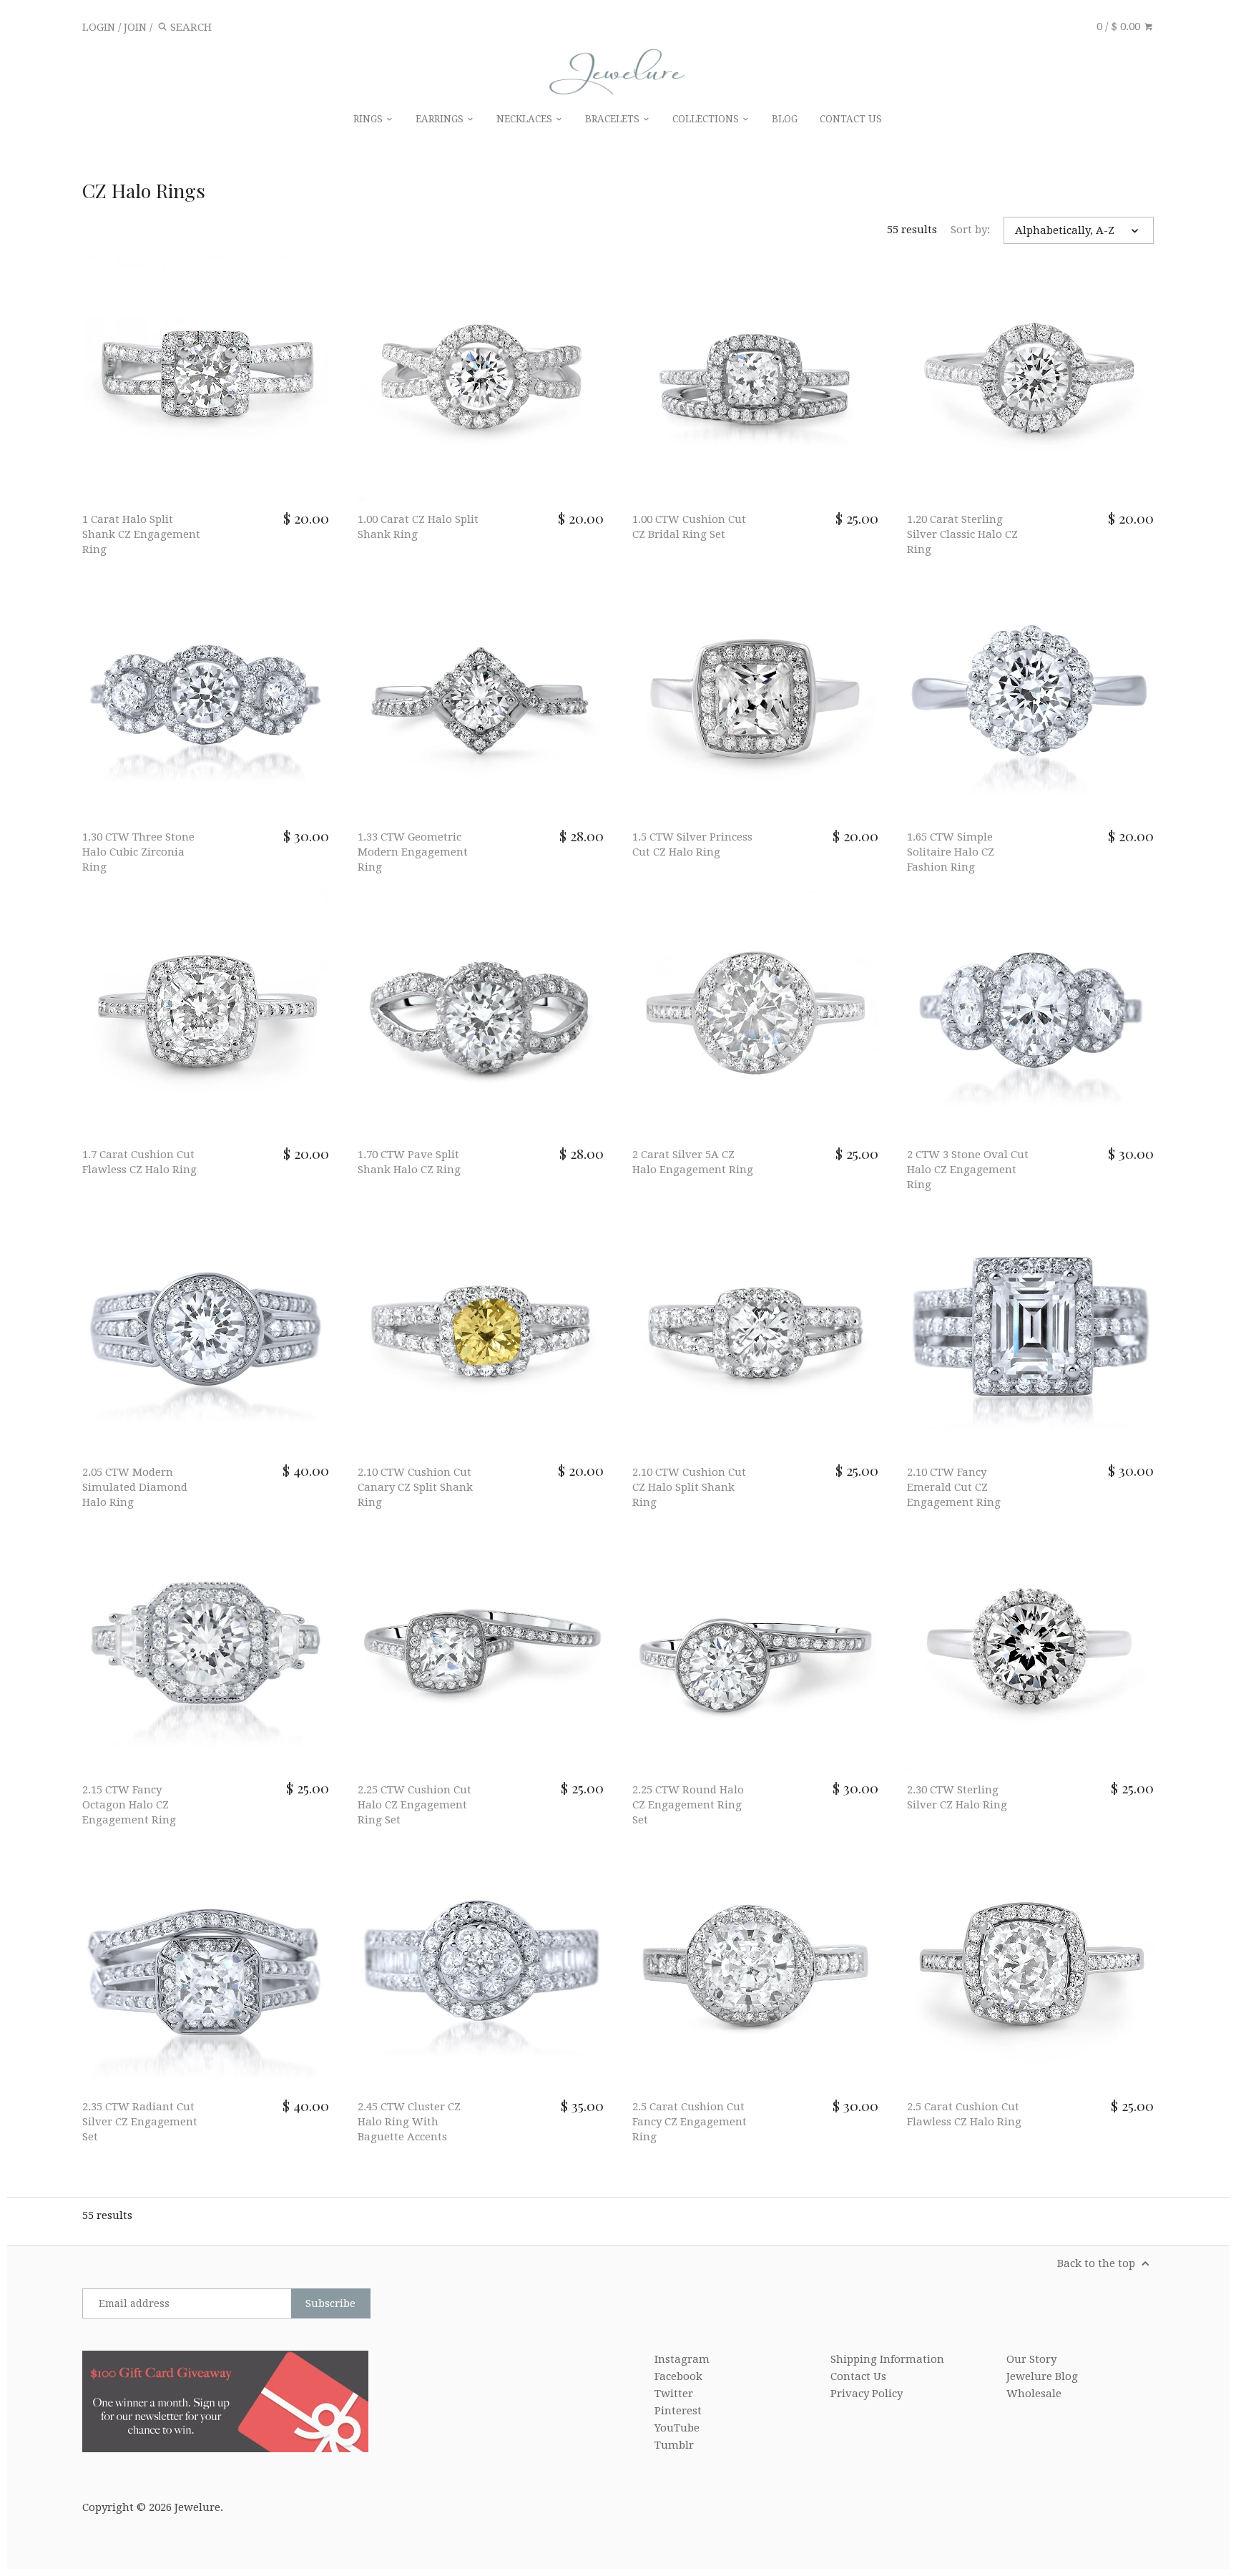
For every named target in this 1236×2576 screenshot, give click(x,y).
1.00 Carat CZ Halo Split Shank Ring (418, 527)
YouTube (677, 2428)
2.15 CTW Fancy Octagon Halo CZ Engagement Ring (129, 1805)
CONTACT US (851, 119)
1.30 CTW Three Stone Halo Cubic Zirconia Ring (138, 852)
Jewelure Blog (1042, 2376)
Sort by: (970, 230)
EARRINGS (441, 119)
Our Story (1031, 2359)
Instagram (682, 2359)
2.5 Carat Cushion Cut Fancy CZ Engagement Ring (690, 2122)
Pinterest (678, 2411)
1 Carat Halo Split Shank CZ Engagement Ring (141, 534)
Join (135, 27)
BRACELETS (614, 119)
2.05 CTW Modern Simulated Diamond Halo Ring (135, 1487)
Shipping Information (887, 2359)
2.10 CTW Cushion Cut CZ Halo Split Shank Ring (689, 1487)
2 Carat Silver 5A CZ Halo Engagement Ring (693, 1162)
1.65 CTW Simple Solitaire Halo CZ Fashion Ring (951, 852)
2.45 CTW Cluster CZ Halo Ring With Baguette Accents (409, 2122)
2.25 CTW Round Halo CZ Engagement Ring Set (688, 1805)
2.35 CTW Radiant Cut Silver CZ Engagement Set (140, 2122)
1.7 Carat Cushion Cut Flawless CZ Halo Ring (139, 1162)
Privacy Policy (867, 2394)
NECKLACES (526, 119)
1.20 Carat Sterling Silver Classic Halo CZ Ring (962, 534)
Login (99, 27)
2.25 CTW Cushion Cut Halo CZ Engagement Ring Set (415, 1805)
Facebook (678, 2376)
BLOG (785, 119)
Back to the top (1098, 2263)
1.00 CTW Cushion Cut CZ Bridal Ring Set (689, 527)
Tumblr (674, 2445)
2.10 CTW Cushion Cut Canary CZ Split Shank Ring (415, 1487)
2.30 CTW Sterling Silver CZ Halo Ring (957, 1797)
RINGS (369, 119)
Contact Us (858, 2376)
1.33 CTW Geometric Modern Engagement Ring (413, 852)
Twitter (674, 2394)
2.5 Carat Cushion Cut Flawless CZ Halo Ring (964, 2114)
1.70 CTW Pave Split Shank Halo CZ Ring (409, 1162)
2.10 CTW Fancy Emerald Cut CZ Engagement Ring (954, 1487)
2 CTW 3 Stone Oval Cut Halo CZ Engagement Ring (968, 1170)
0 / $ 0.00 (1120, 26)
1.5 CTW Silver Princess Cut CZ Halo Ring (692, 844)
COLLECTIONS (707, 119)
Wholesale (1034, 2394)
